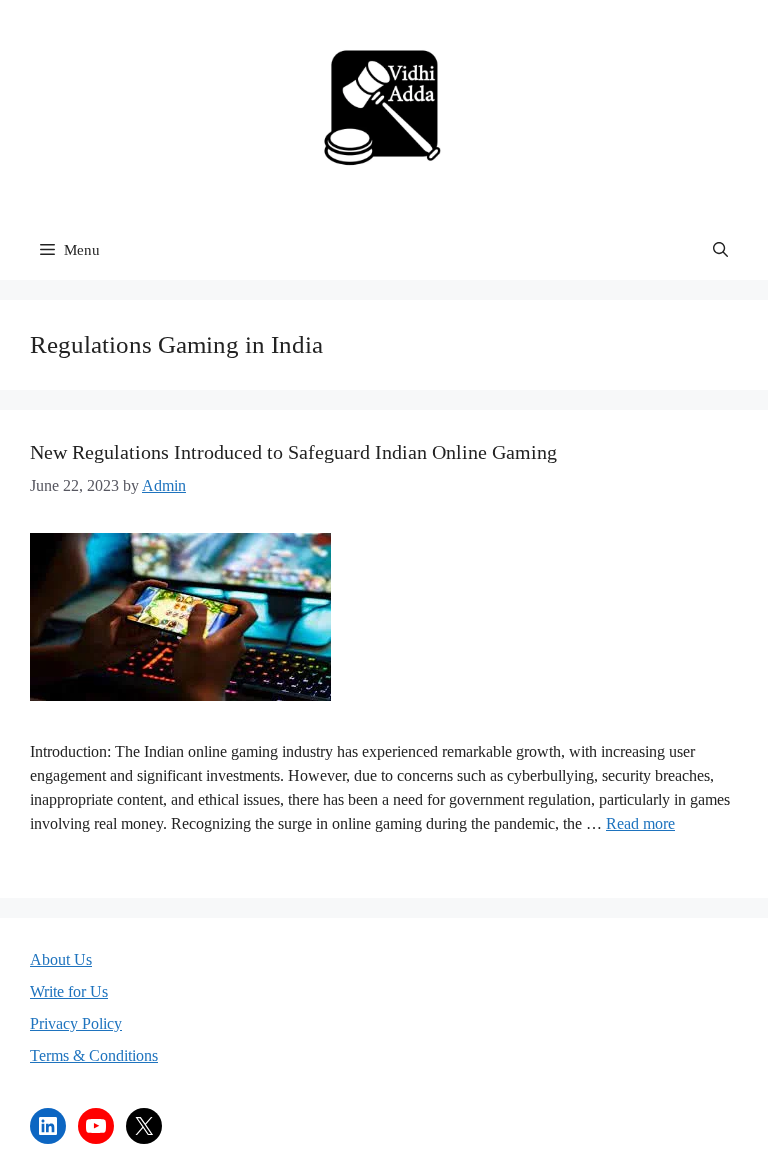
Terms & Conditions (94, 1055)
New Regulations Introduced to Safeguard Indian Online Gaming (293, 452)
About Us (61, 959)
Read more (640, 823)
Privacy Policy (76, 1023)
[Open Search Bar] (720, 250)
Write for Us (69, 991)
